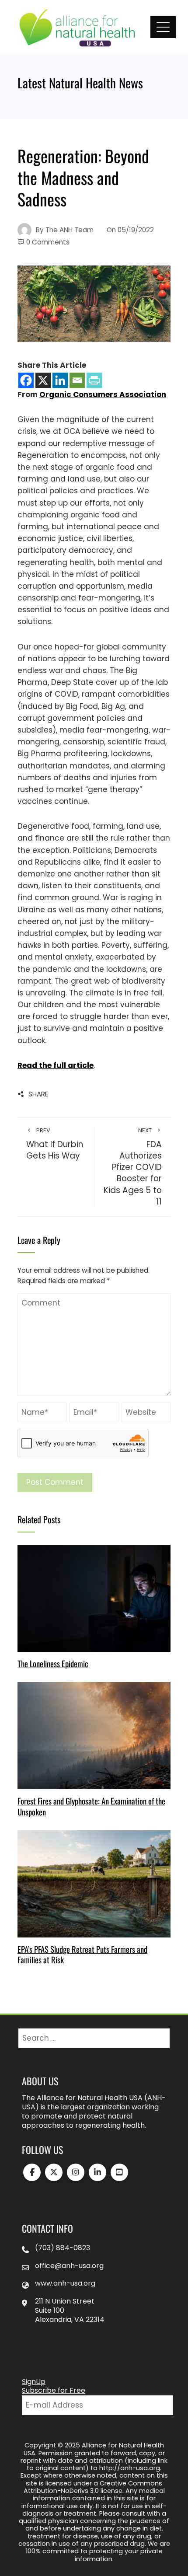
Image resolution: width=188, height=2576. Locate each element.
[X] (43, 380)
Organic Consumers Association (103, 394)
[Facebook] (26, 380)
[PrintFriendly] (94, 380)
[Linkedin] (60, 380)
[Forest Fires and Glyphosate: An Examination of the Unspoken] (94, 1735)
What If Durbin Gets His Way (55, 1144)
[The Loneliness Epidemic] (94, 1598)
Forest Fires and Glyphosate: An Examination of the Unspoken (91, 1806)
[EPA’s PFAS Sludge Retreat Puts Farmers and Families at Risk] (94, 1883)
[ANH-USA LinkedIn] (97, 2172)
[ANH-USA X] (54, 2172)
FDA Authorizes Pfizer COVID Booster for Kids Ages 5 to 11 (133, 1167)
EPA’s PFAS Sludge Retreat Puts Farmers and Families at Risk (82, 1954)
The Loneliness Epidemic (53, 1663)
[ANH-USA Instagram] (76, 2172)
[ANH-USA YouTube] (119, 2172)
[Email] (77, 380)
